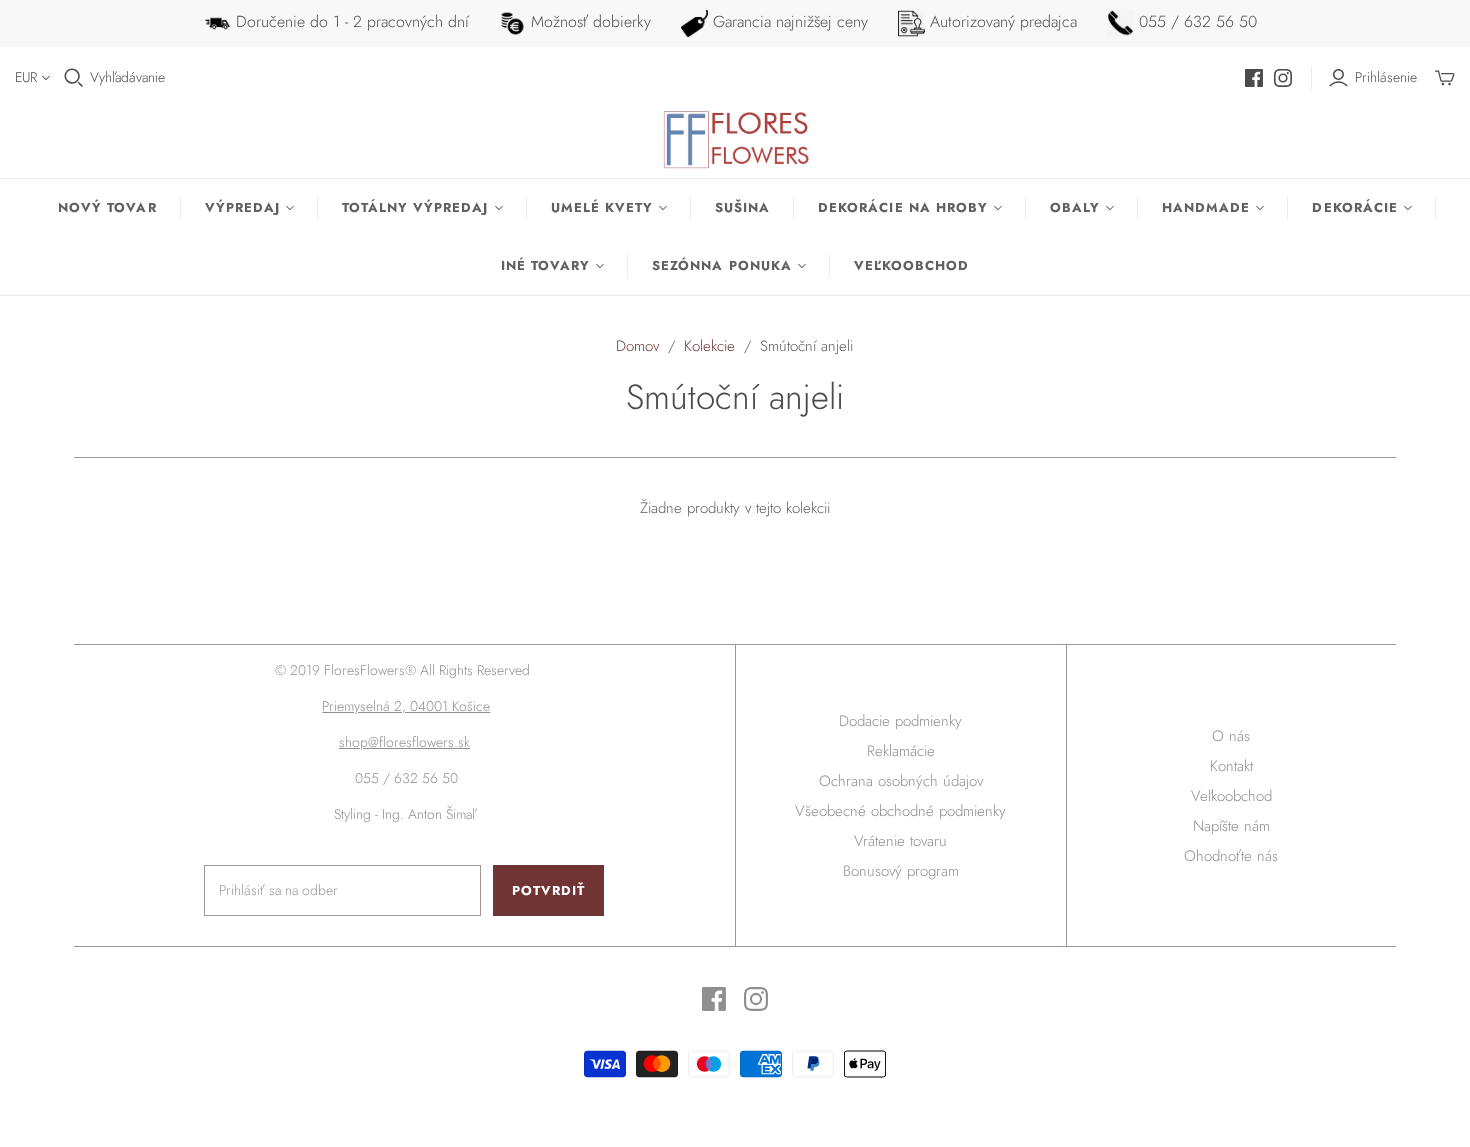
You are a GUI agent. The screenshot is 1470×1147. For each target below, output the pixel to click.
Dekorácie (1354, 207)
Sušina (742, 207)
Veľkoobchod (911, 265)
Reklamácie (901, 751)
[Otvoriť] (74, 78)
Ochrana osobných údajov (901, 781)
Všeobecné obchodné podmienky (900, 811)
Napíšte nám (1231, 826)
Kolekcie (709, 346)
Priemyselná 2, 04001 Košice (406, 706)
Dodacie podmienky (900, 721)
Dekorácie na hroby (903, 207)
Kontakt (1231, 766)
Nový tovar (107, 207)
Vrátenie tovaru (900, 841)
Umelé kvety (602, 207)
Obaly (1075, 207)
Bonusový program (901, 871)
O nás (1231, 736)
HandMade (1206, 207)
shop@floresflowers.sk (404, 742)
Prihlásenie (1386, 77)
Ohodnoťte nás (1231, 856)
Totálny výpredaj (415, 207)
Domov (637, 346)
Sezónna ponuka (722, 265)
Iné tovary (545, 265)
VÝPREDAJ (242, 207)
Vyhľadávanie (127, 77)
